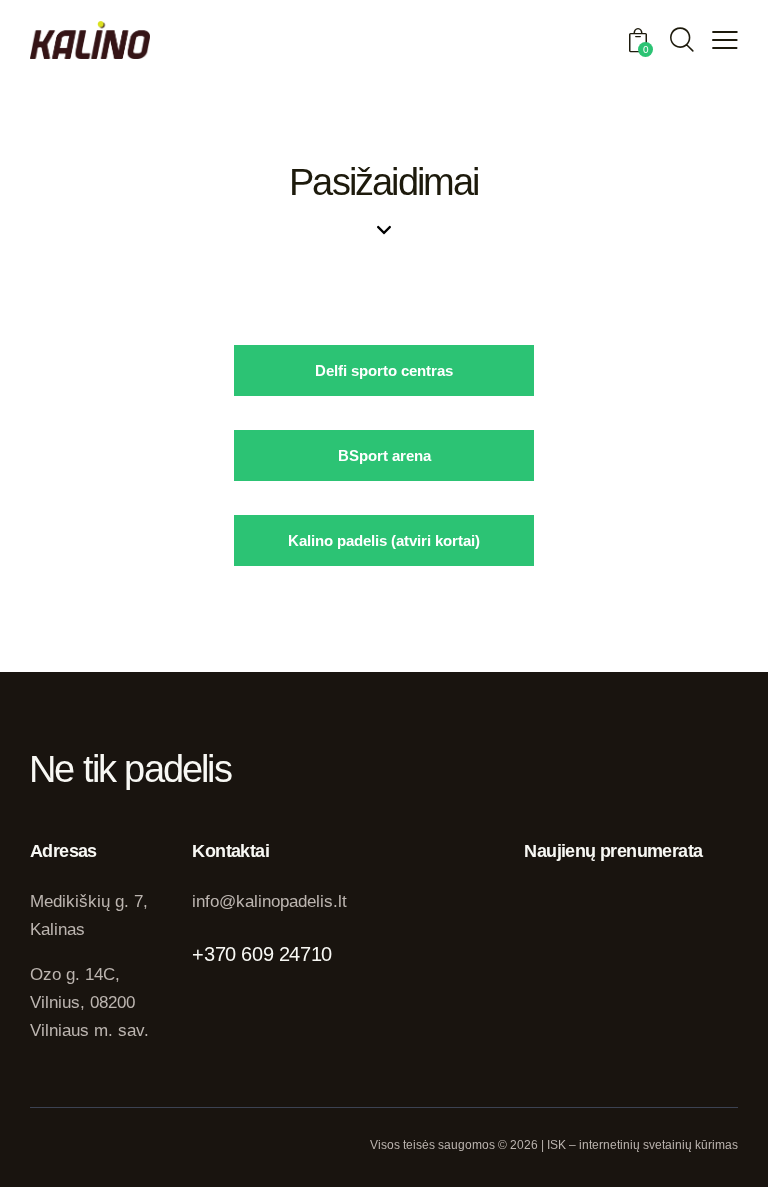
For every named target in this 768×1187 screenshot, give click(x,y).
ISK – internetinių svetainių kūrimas (642, 1145)
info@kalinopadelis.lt (269, 901)
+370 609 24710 (261, 954)
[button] (725, 40)
